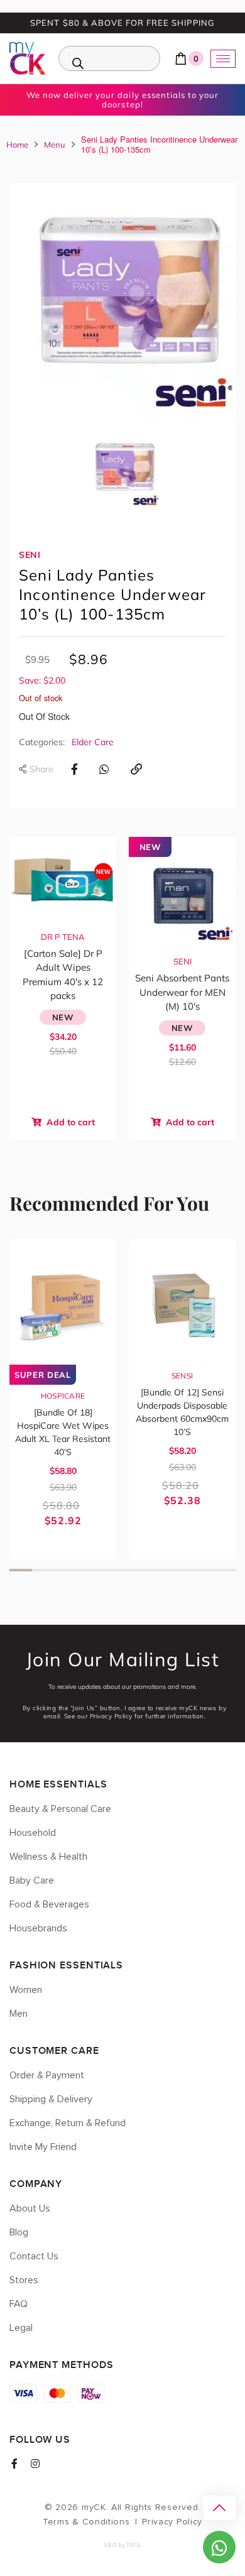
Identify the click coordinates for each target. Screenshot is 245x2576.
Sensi (182, 1376)
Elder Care (93, 742)
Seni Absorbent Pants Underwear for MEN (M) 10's (182, 992)
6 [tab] (134, 1570)
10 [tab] (224, 1570)
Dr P (50, 937)
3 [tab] (66, 1570)
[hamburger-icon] (223, 59)
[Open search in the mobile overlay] (109, 58)
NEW (63, 1017)
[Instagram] (35, 2464)
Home (17, 145)
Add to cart (69, 1122)
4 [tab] (89, 1570)
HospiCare (63, 1396)
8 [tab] (179, 1570)
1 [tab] (21, 1570)
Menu (55, 145)
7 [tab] (156, 1570)
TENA (73, 937)
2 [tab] (43, 1570)
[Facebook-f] (14, 2464)
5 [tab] (111, 1570)
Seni (30, 555)
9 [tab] (202, 1570)
